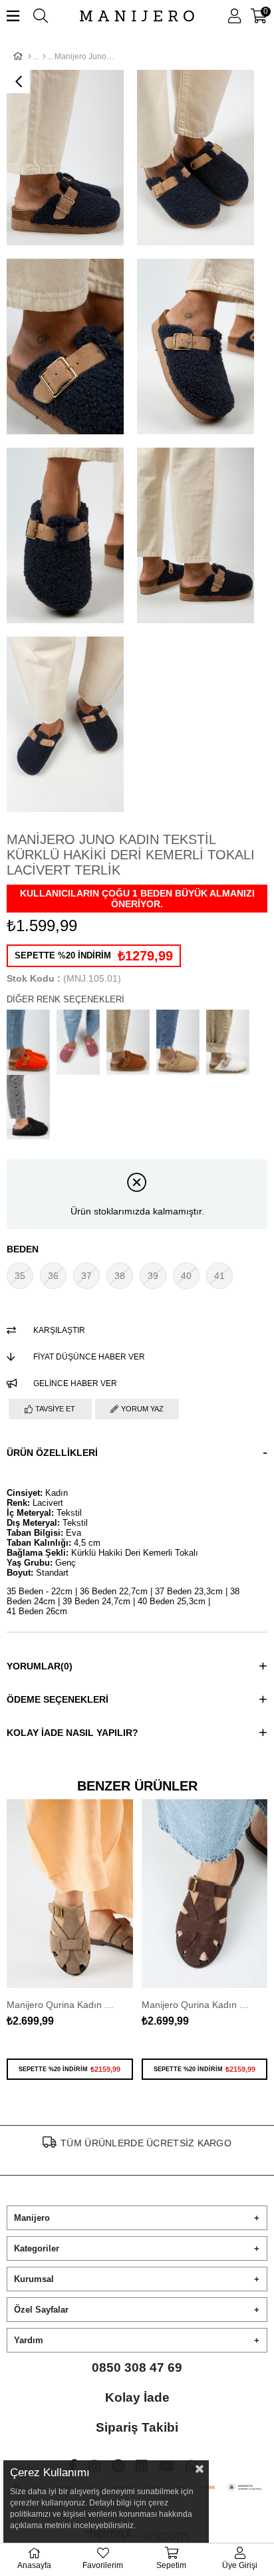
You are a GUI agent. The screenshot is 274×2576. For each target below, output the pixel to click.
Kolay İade (137, 2397)
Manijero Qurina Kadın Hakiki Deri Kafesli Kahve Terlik (198, 2005)
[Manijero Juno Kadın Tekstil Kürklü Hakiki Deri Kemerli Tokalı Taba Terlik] (128, 1042)
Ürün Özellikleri (52, 1453)
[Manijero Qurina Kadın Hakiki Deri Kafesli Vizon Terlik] (70, 1894)
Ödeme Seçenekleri (58, 1699)
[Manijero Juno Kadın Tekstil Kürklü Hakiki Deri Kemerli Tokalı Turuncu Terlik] (28, 1042)
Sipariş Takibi (137, 2427)
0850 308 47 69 (137, 2367)
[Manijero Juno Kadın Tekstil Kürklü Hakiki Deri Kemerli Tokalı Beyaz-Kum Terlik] (228, 1042)
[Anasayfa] (30, 57)
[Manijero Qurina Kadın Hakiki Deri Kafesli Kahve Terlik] (205, 1894)
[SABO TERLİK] (44, 57)
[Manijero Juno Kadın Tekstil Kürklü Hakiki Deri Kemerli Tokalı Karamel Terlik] (178, 1042)
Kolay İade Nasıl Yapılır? (72, 1733)
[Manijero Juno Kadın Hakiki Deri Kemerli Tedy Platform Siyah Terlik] (28, 1107)
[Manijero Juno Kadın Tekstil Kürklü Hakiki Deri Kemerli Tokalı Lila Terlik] (78, 1042)
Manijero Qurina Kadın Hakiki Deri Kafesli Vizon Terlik (63, 2005)
